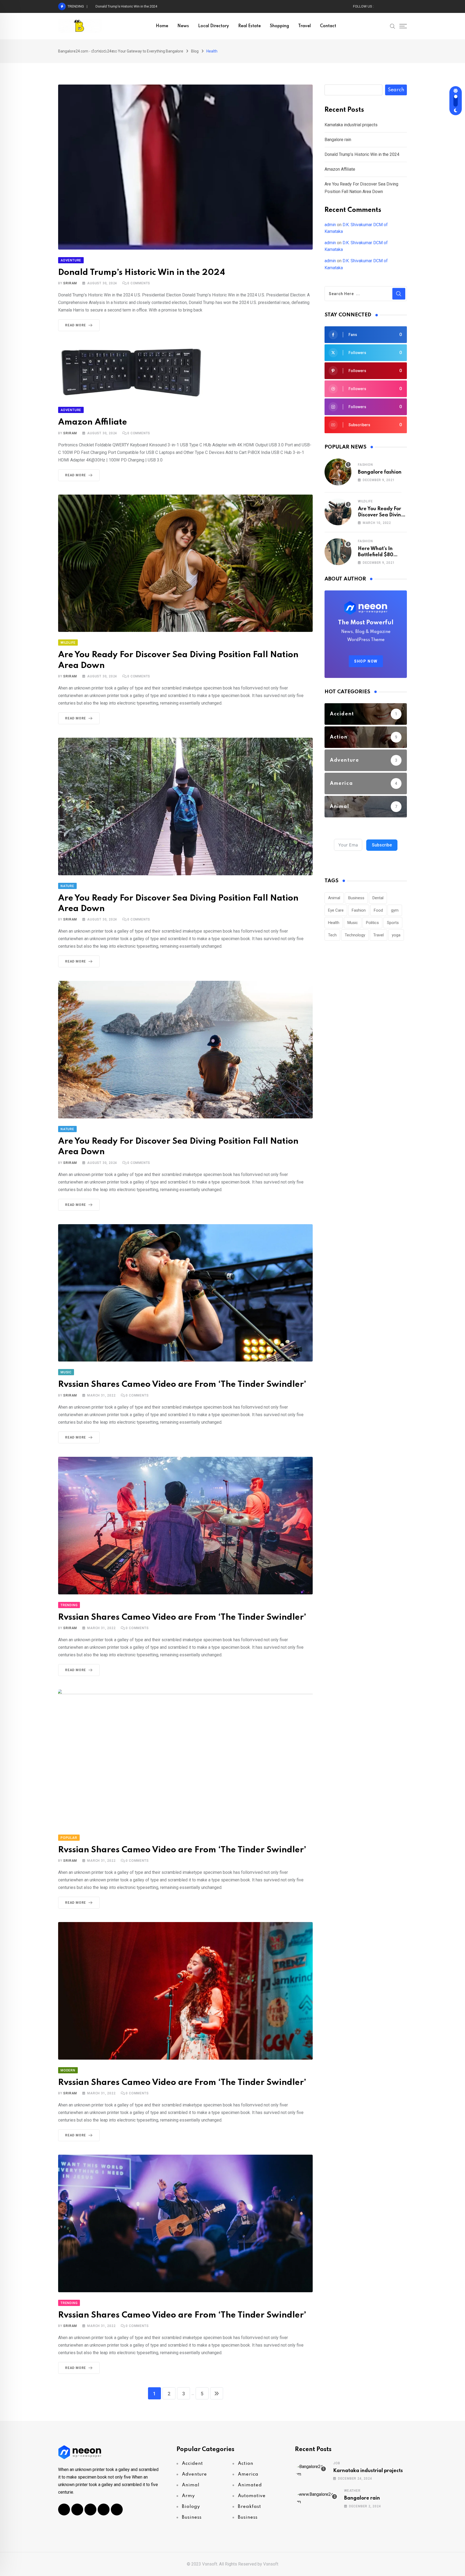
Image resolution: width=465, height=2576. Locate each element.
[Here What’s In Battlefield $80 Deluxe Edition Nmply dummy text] (338, 552)
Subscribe (382, 845)
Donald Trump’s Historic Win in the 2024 (142, 273)
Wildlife (365, 501)
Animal (334, 898)
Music (353, 923)
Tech (332, 935)
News (183, 26)
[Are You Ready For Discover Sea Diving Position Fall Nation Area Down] (338, 512)
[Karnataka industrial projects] (311, 2470)
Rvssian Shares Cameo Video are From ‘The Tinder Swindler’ (182, 1385)
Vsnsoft (271, 2564)
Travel (304, 26)
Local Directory (214, 26)
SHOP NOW (366, 661)
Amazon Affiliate (109, 6)
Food (378, 910)
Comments (139, 283)
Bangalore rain (338, 140)
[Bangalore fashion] (338, 472)
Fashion (365, 465)
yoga (396, 935)
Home (162, 26)
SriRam (70, 283)
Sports (393, 923)
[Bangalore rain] (316, 2498)
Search (396, 90)
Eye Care (336, 910)
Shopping (279, 26)
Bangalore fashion (380, 472)
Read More (75, 325)
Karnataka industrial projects (351, 125)
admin (330, 225)
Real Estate (249, 26)
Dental (378, 898)
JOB (337, 2463)
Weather (352, 2491)
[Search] (393, 26)
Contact (328, 26)
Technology (355, 935)
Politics (372, 923)
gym (395, 910)
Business (356, 898)
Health (334, 923)
